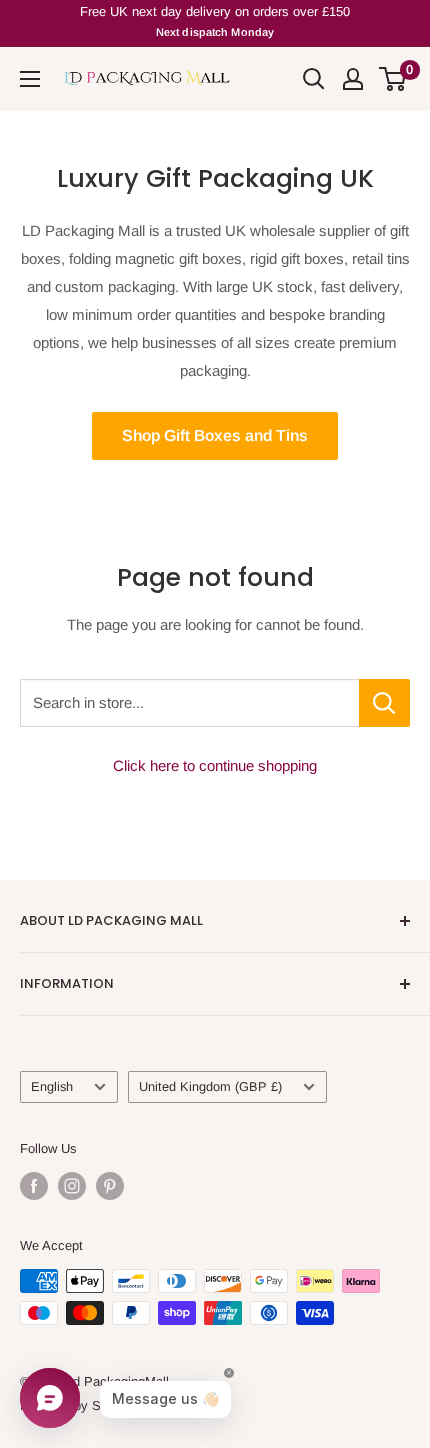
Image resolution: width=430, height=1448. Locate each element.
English (52, 1086)
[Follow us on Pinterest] (110, 1186)
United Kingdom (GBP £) (210, 1086)
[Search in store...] (384, 703)
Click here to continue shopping (215, 765)
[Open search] (314, 79)
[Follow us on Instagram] (72, 1186)
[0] (393, 79)
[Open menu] (30, 79)
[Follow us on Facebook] (34, 1186)
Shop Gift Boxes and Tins (215, 435)
